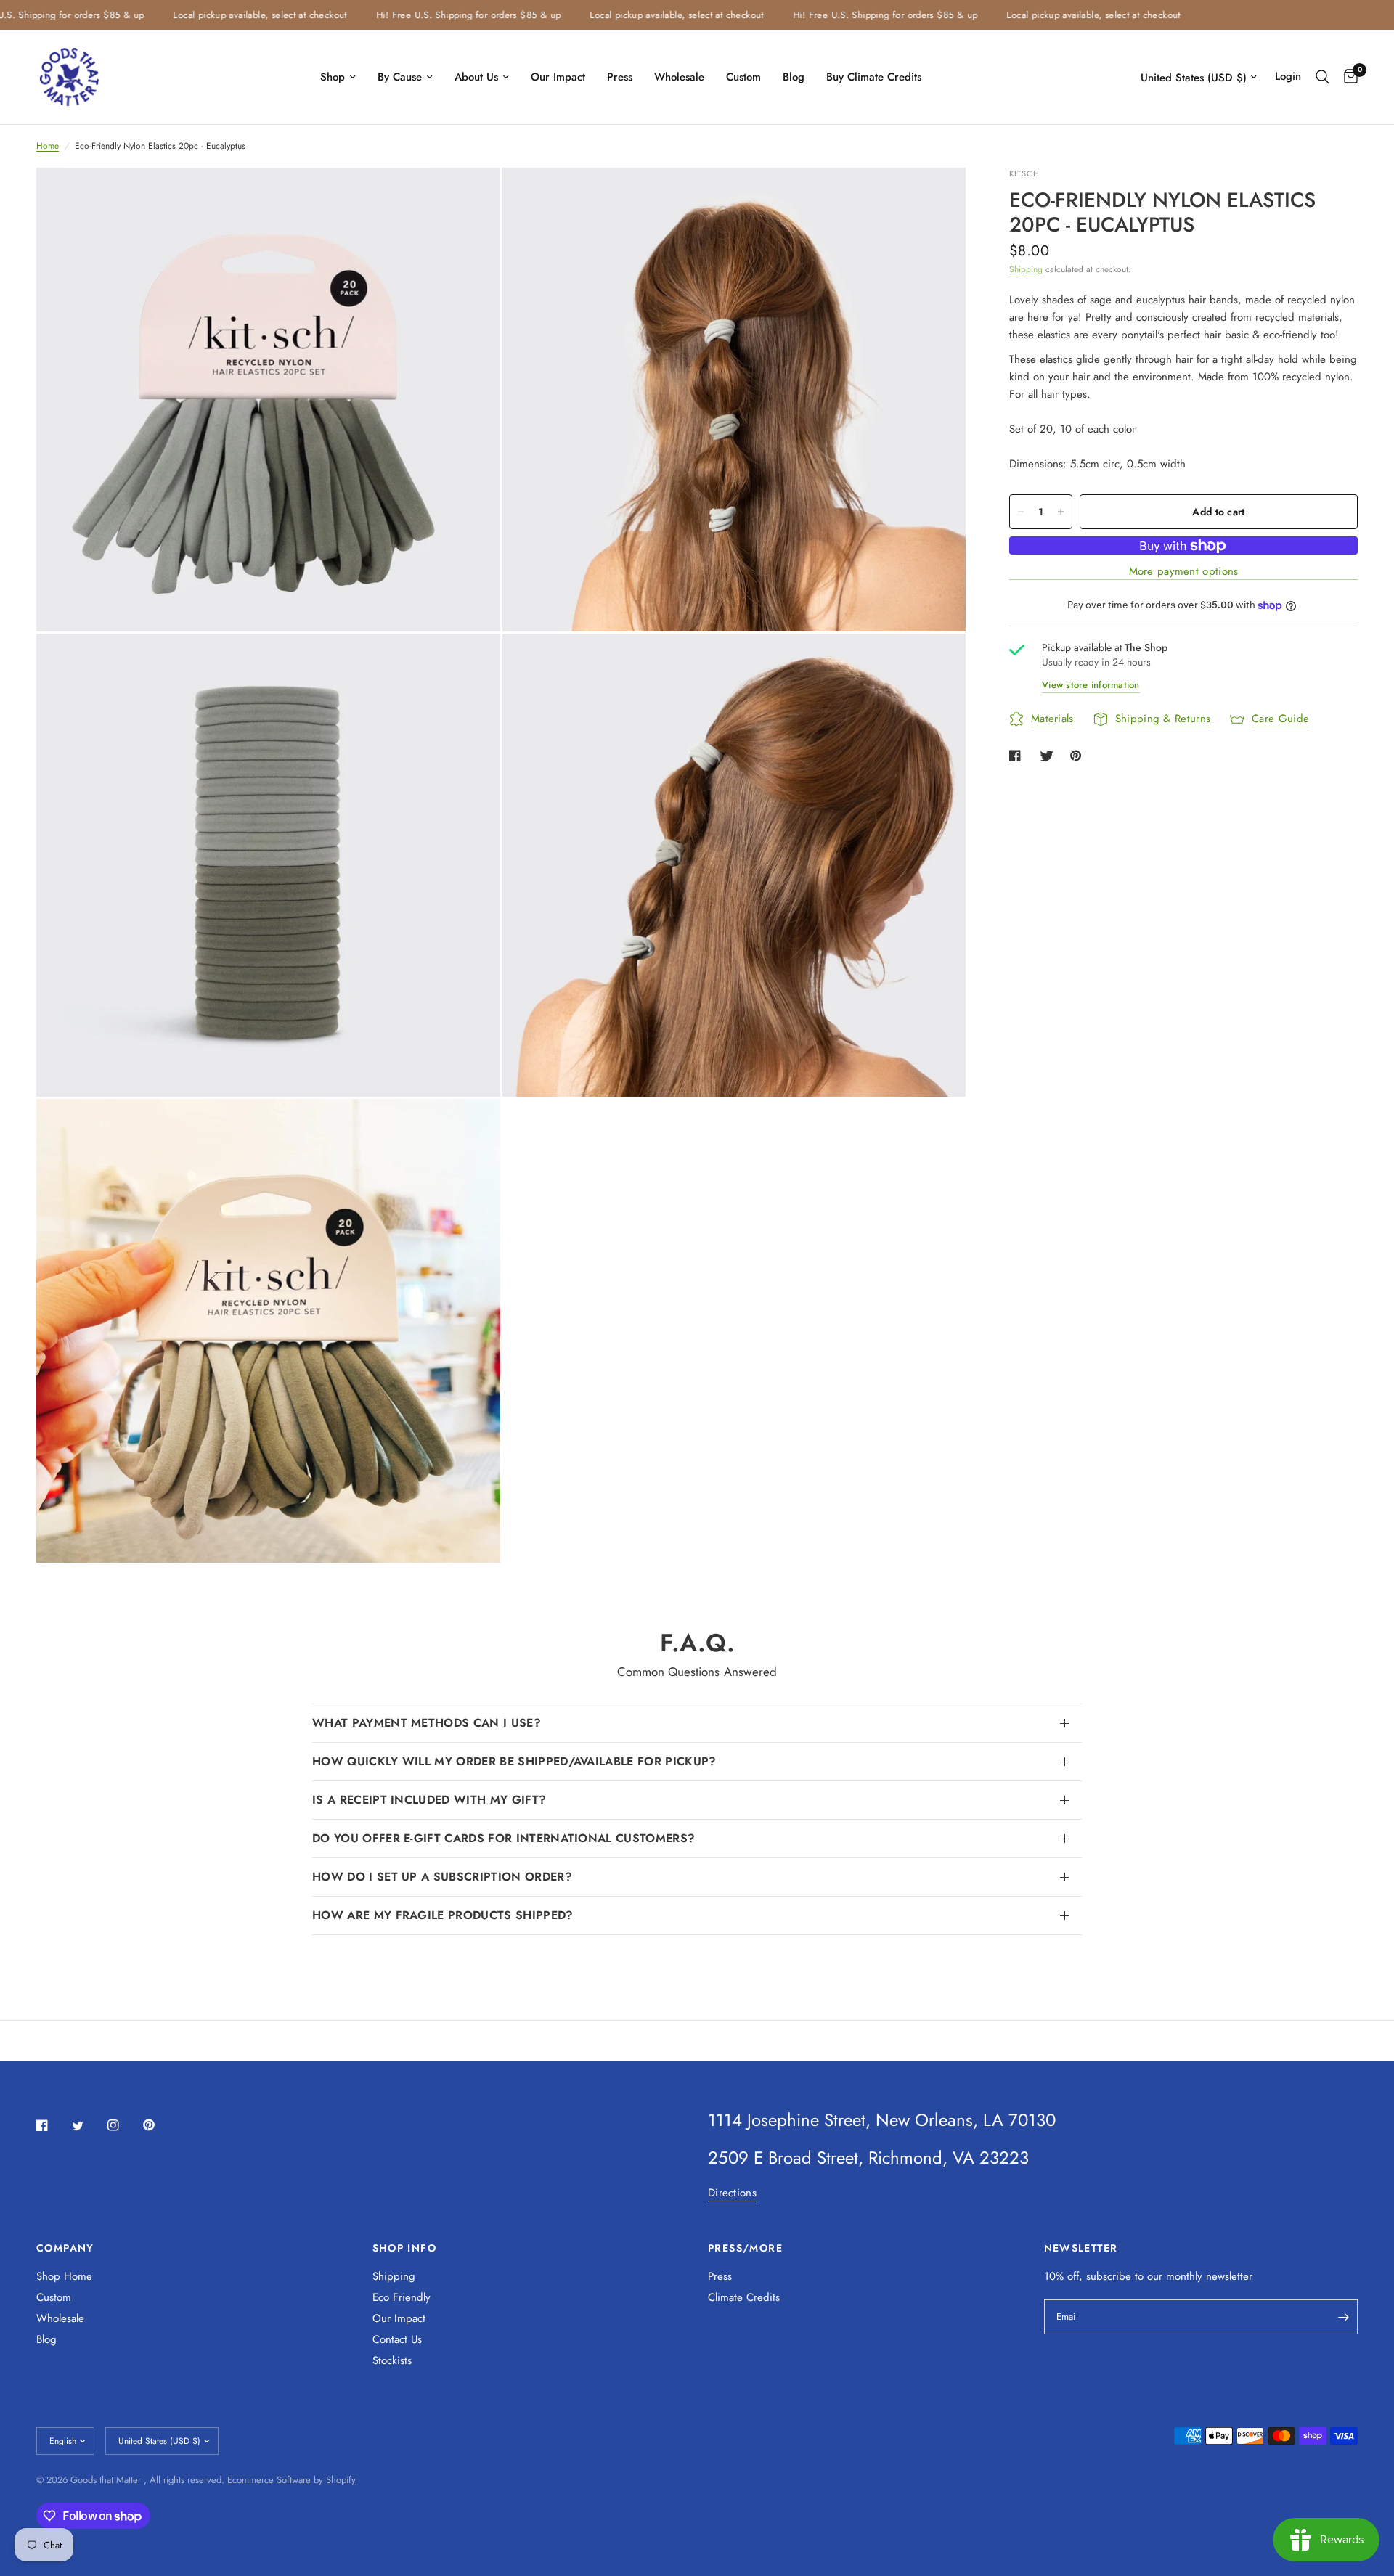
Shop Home (64, 2276)
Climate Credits (744, 2297)
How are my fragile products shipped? (443, 1915)
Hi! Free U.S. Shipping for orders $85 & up (426, 15)
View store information (1091, 685)
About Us (476, 77)
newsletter (1229, 2276)
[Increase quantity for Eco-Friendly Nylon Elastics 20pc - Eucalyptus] (1061, 512)
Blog (794, 77)
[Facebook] (52, 2125)
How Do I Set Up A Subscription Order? (442, 1877)
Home (48, 146)
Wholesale (679, 77)
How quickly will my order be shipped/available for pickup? (514, 1761)
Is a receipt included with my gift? (429, 1800)
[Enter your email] (1343, 2317)
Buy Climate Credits (874, 77)
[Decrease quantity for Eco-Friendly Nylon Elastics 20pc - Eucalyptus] (1021, 512)
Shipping (1026, 269)
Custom (743, 77)
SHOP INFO (405, 2248)
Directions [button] (732, 2193)
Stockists (392, 2360)
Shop (333, 77)
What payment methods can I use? (427, 1723)
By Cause (400, 77)
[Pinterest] (159, 2125)
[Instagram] (123, 2125)
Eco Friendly (402, 2297)
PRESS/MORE (745, 2248)
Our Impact (558, 77)
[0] (1347, 77)
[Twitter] (88, 2126)
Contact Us (397, 2339)
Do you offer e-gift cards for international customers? (504, 1838)
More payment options (1184, 572)
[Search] (1322, 77)
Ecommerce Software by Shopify (292, 2480)
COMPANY (65, 2248)
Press (620, 77)
